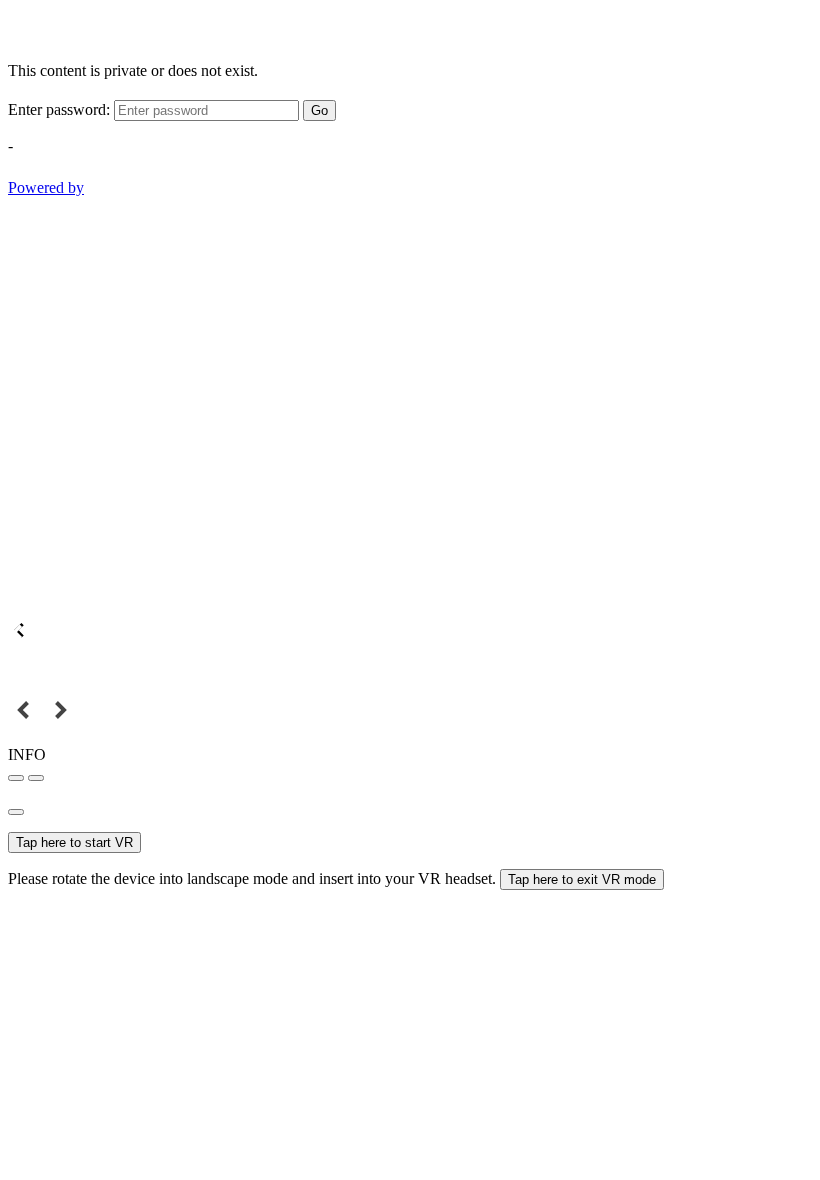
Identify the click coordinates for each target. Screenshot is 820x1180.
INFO (27, 754)
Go (319, 110)
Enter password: (59, 109)
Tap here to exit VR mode (582, 879)
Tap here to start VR (74, 842)
